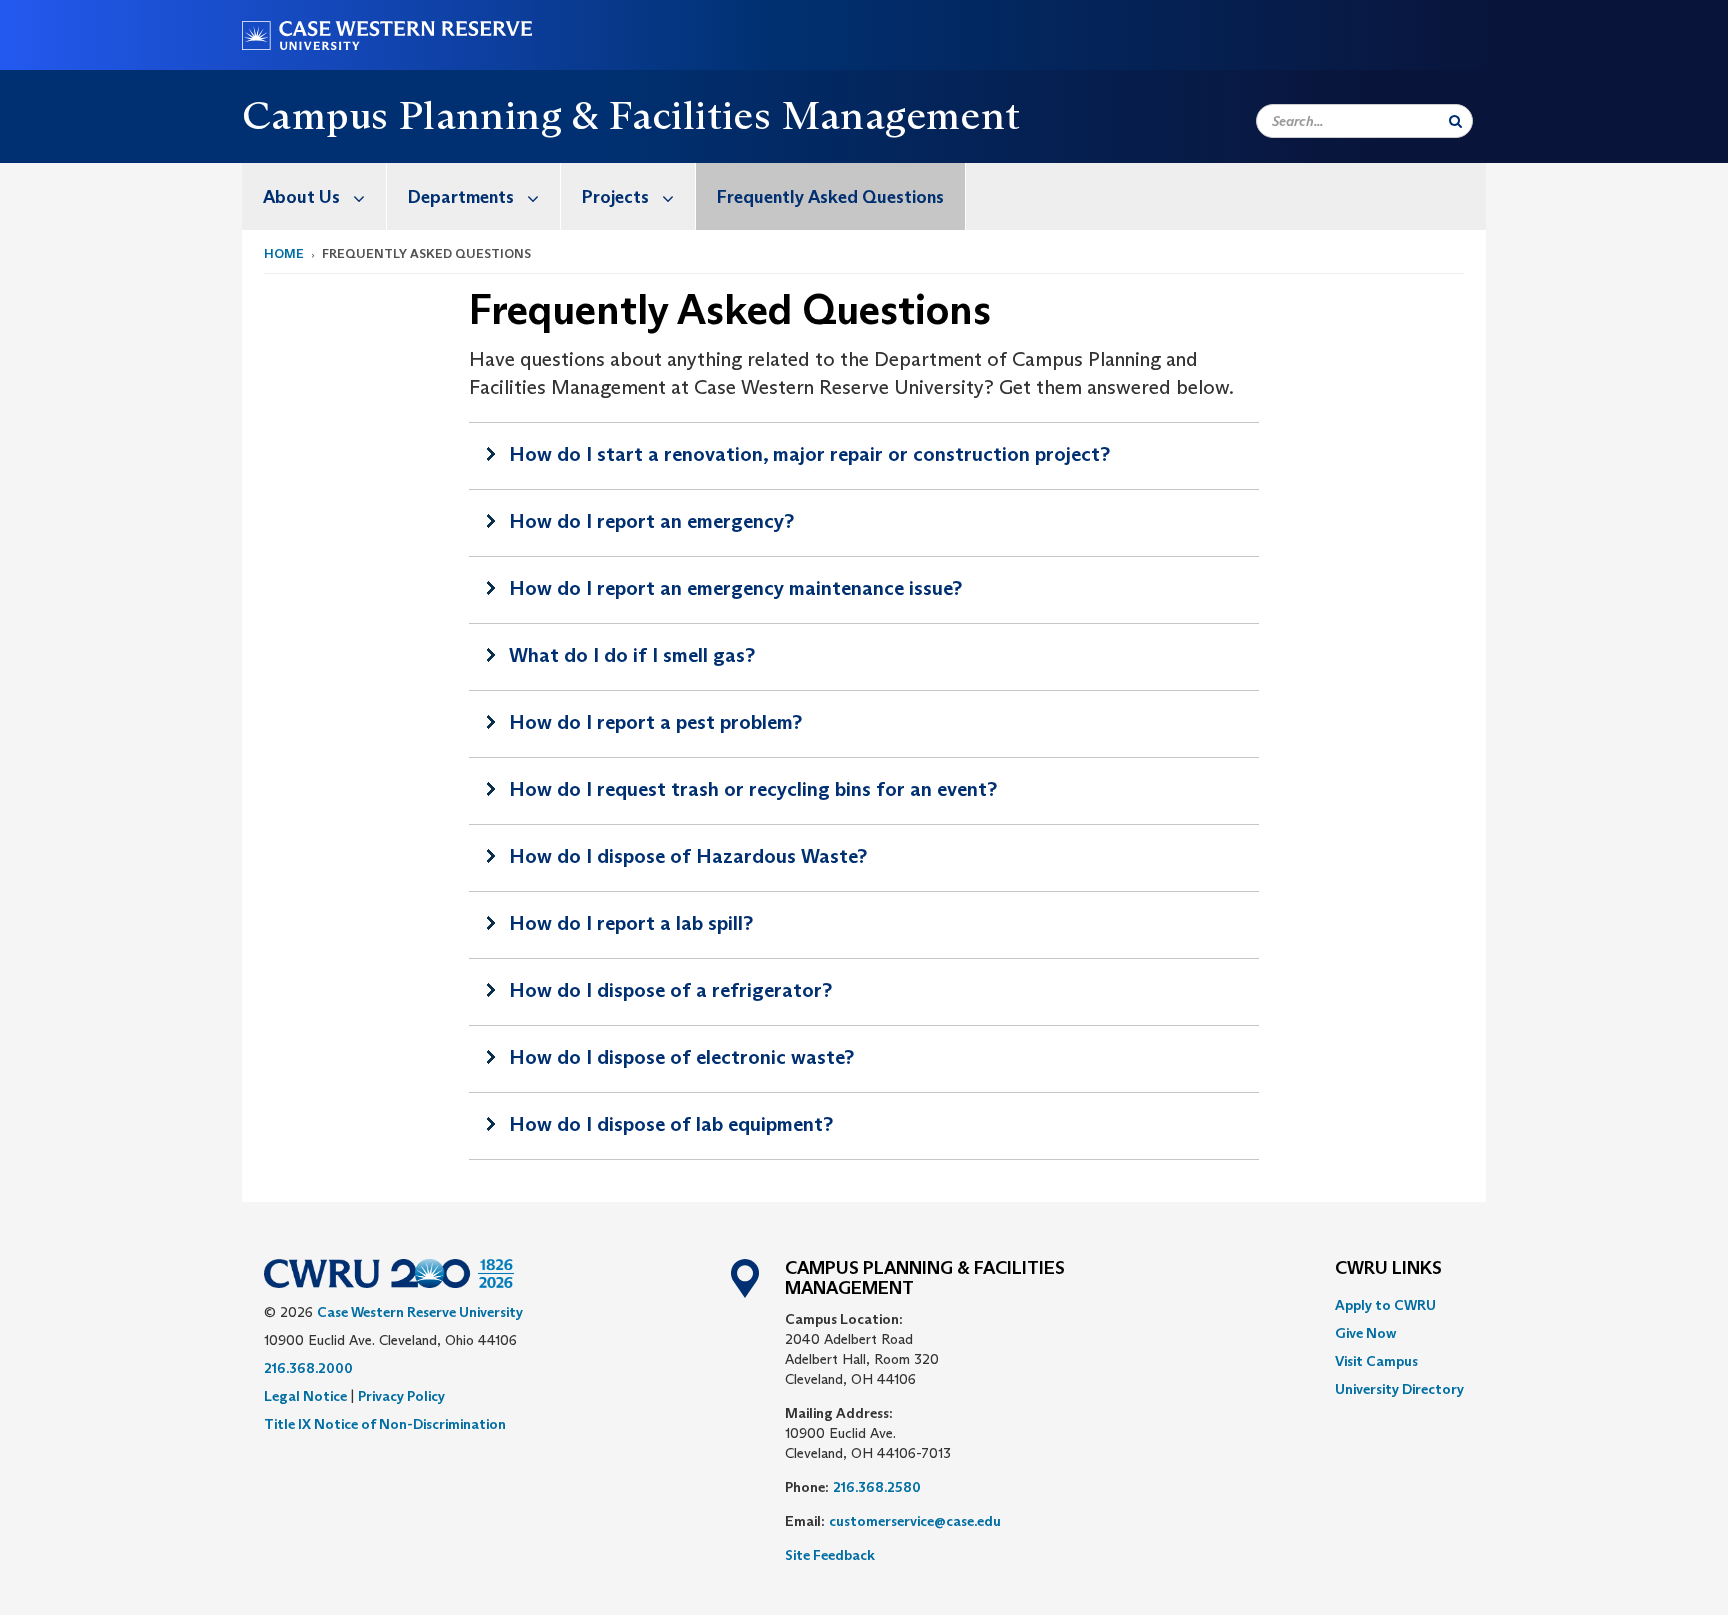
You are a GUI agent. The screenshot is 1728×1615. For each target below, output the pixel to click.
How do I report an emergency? (651, 521)
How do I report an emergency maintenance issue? (735, 588)
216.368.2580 (877, 1487)
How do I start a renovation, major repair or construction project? (809, 454)
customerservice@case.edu (915, 1521)
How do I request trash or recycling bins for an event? (753, 789)
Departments (461, 197)
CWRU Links (1388, 1269)
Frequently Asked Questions (830, 197)
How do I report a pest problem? (655, 722)
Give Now (1365, 1333)
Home (284, 253)
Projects (615, 197)
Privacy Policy (401, 1396)
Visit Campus (1376, 1361)
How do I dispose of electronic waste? (681, 1057)
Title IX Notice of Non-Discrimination (385, 1424)
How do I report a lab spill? (631, 923)
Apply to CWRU (1385, 1305)
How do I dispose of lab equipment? (671, 1124)
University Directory (1399, 1389)
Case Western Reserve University (420, 1312)
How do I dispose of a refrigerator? (670, 990)
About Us (301, 197)
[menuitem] (314, 196)
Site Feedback (830, 1555)
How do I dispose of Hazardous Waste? (688, 856)
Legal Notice (305, 1396)
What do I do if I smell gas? (632, 655)
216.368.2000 (308, 1368)
